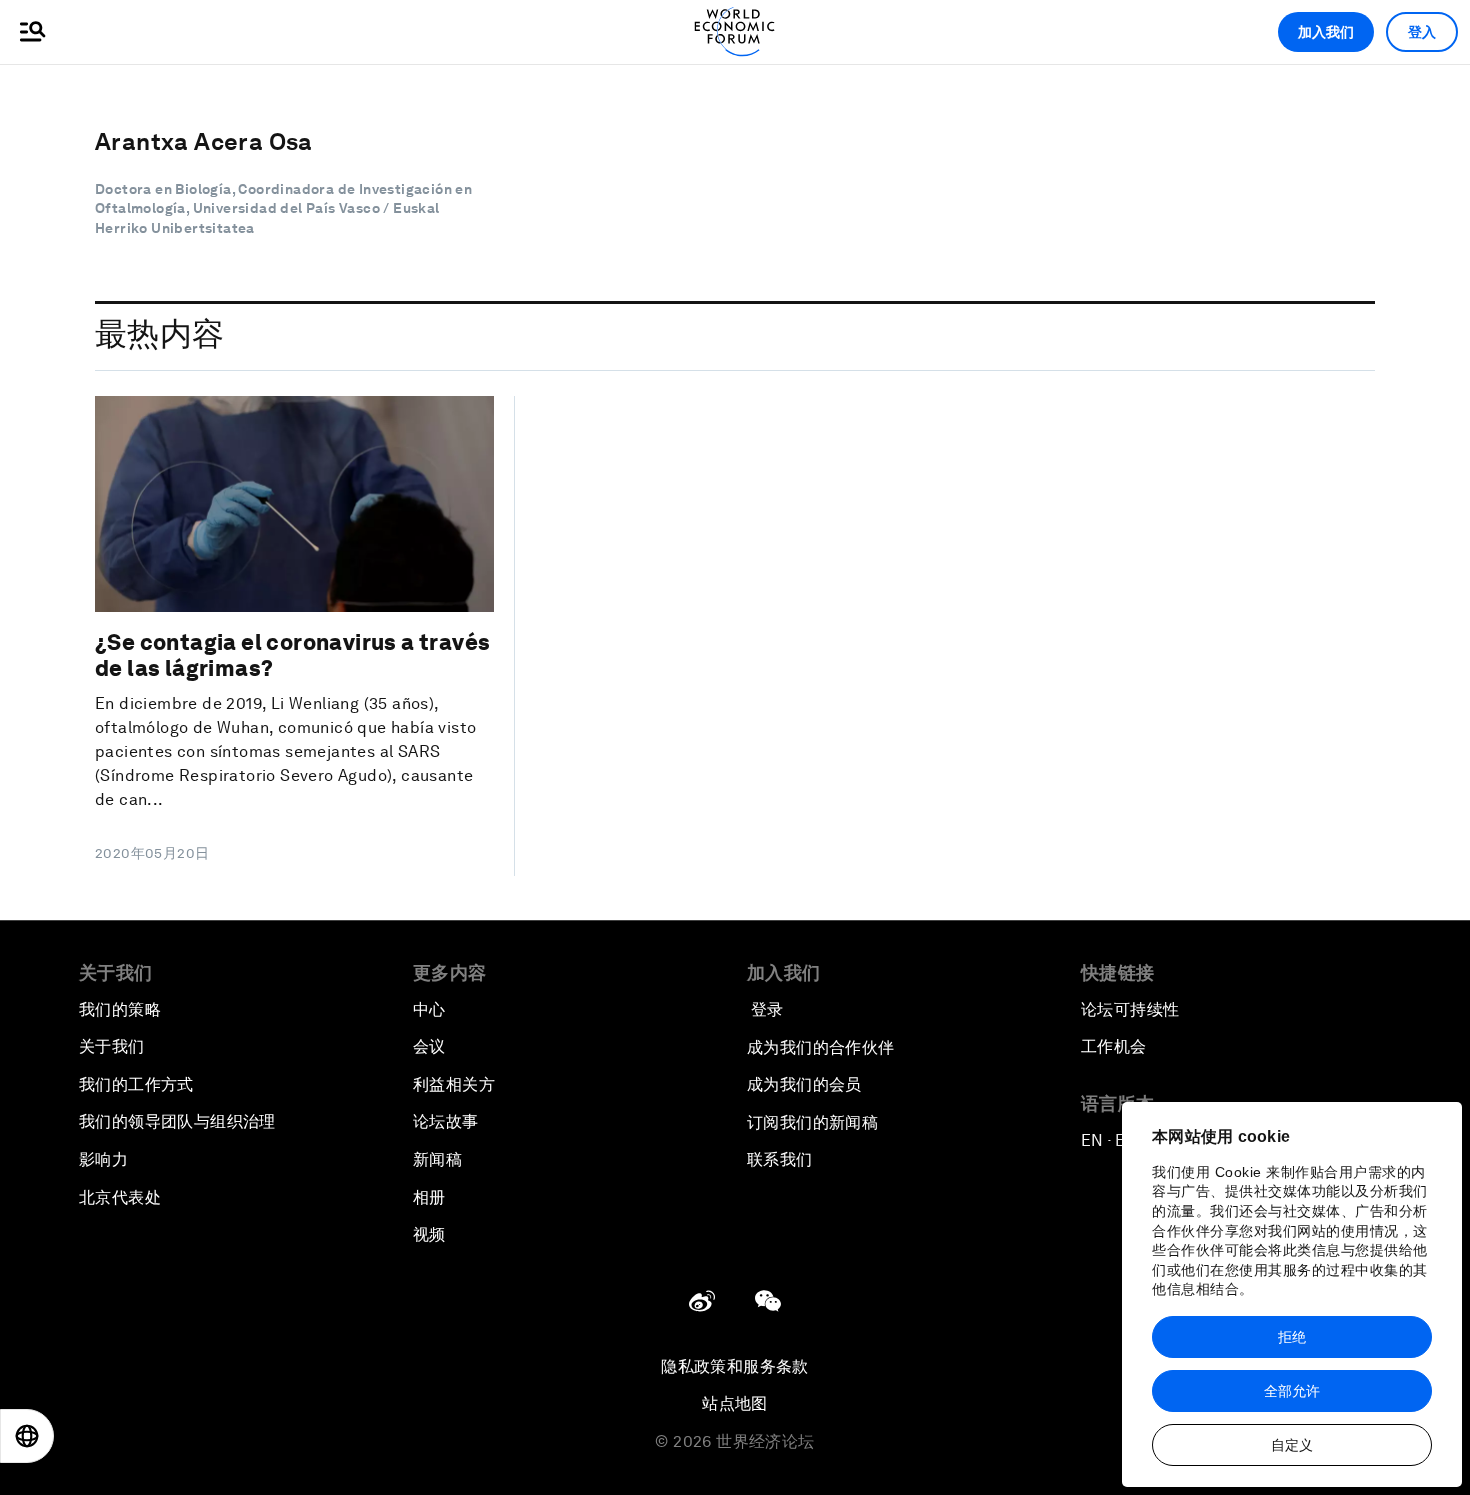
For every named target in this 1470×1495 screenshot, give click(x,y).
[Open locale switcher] (27, 1436)
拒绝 (1292, 1337)
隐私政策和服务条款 (735, 1366)
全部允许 (1292, 1391)
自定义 (1292, 1445)
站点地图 (735, 1403)
